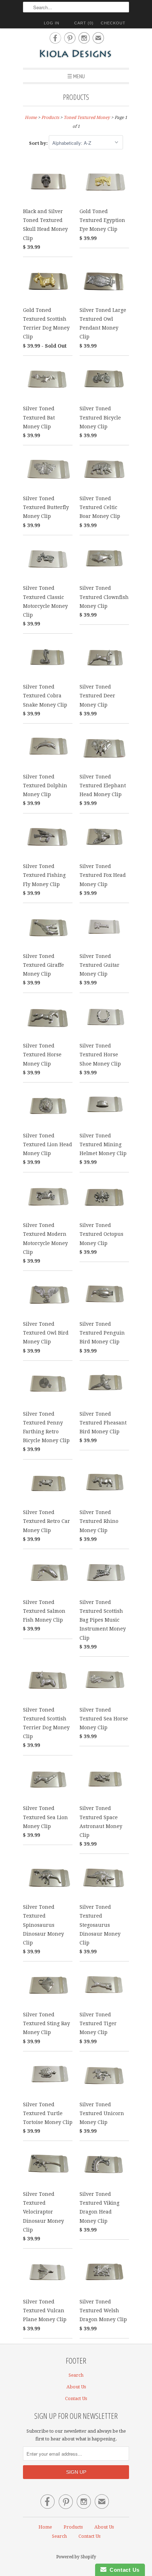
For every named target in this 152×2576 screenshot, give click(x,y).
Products (76, 97)
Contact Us (76, 2398)
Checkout (113, 23)
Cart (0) (84, 23)
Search (76, 2375)
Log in (52, 23)
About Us (76, 2387)
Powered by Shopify (76, 2557)
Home (45, 2527)
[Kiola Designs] (76, 54)
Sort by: (39, 143)
